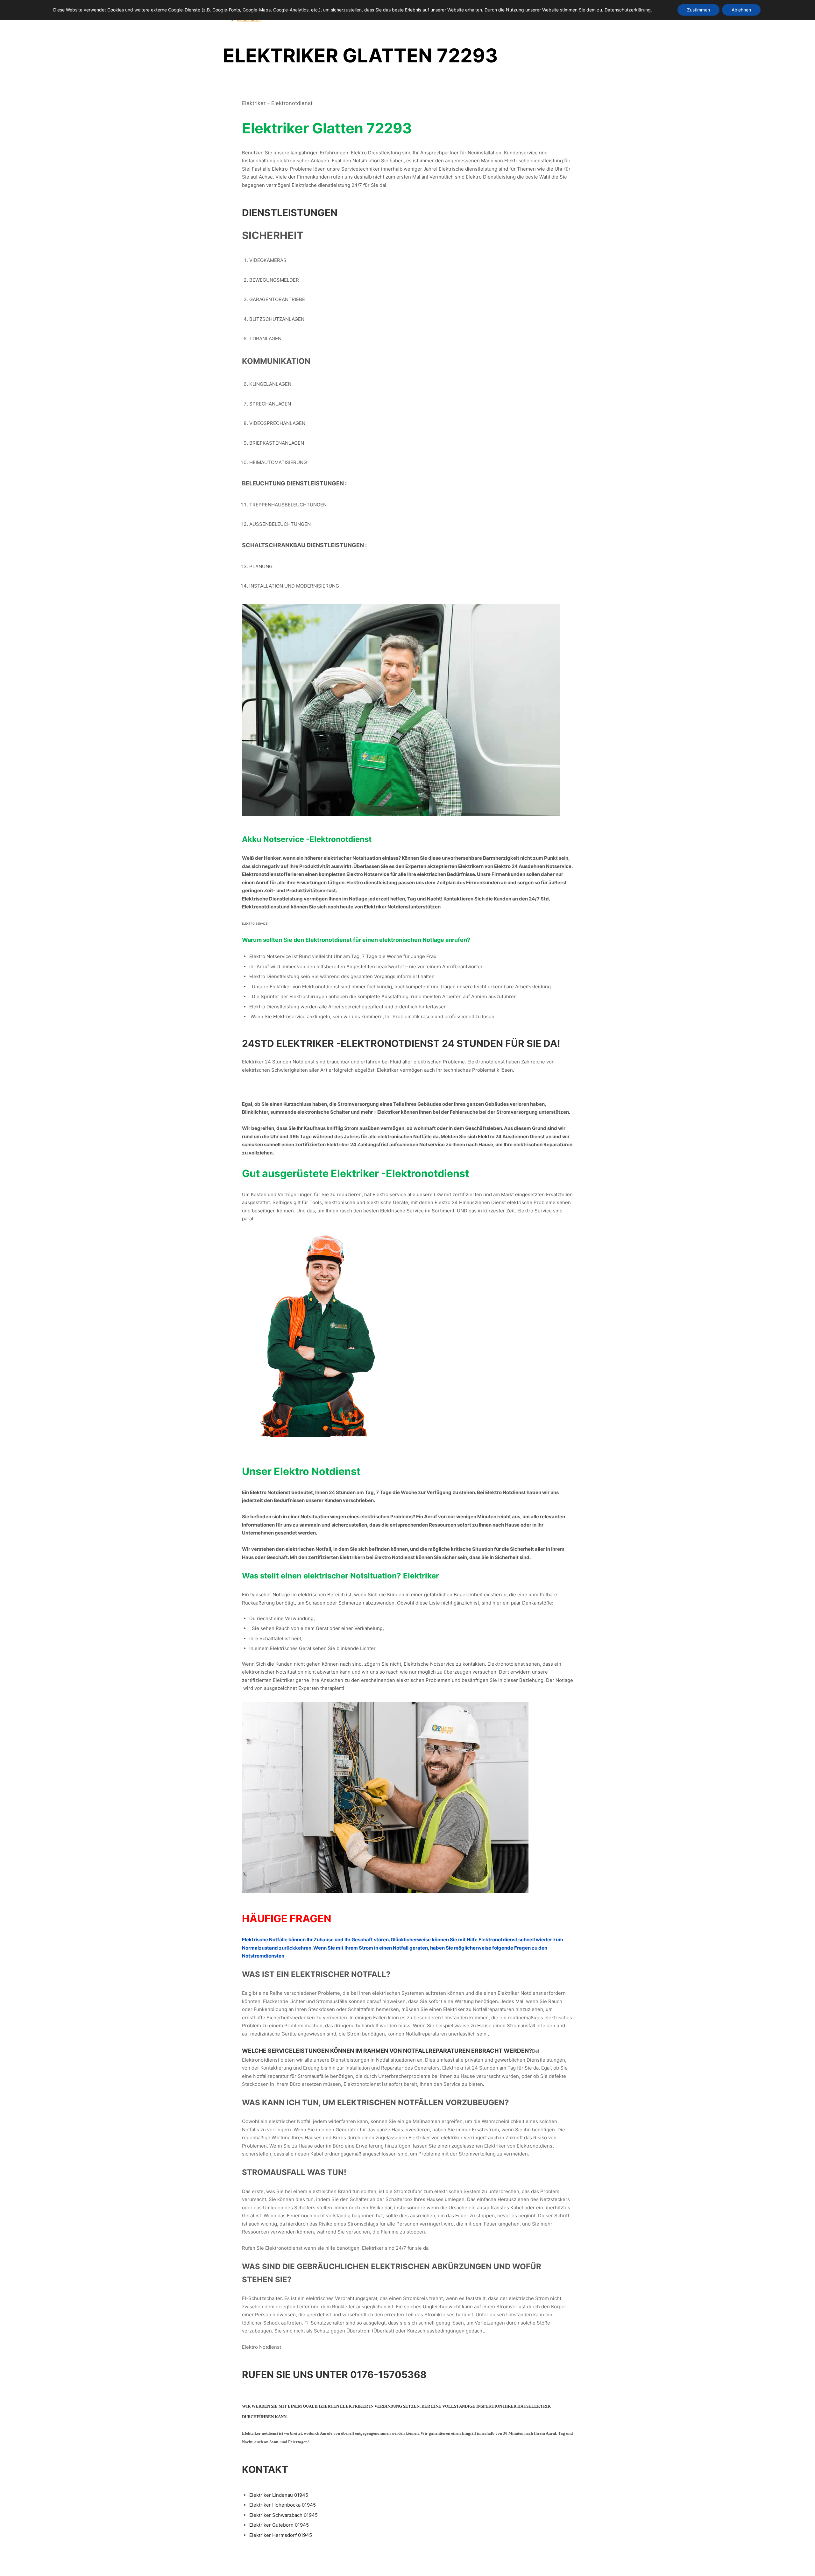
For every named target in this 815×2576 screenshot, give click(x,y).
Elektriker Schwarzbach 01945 (283, 2515)
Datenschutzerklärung (628, 10)
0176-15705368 (388, 2375)
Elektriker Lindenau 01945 (279, 2495)
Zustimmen (698, 10)
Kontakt (265, 2469)
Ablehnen (741, 10)
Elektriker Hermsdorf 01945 (281, 2535)
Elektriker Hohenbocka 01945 (283, 2505)
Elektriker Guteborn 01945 (279, 2525)
